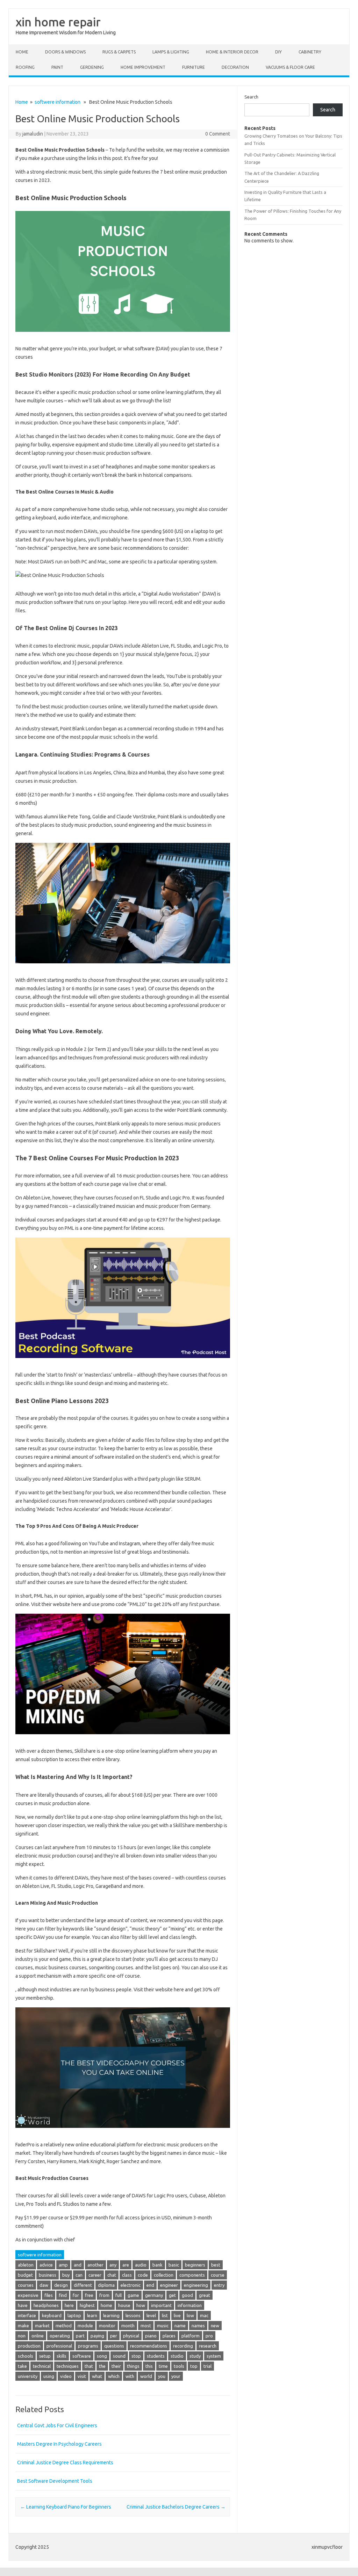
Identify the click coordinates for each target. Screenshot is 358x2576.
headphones (46, 2305)
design (61, 2285)
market (42, 2326)
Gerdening (92, 67)
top (194, 2366)
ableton (26, 2265)
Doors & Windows (65, 52)
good (187, 2295)
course (218, 2275)
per (114, 2336)
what (97, 2376)
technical (42, 2366)
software (82, 2356)
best (216, 2265)
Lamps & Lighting (171, 52)
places (169, 2336)
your (176, 2376)
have (23, 2305)
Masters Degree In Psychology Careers (59, 2444)
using (49, 2376)
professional (59, 2346)
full (119, 2295)
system (214, 2356)
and (78, 2265)
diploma (106, 2285)
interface (27, 2315)
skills (62, 2356)
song (102, 2356)
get (172, 2295)
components (192, 2275)
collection (164, 2275)
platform (191, 2336)
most (146, 2326)
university (28, 2376)
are (126, 2265)
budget (25, 2275)
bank (157, 2265)
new (215, 2326)
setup (45, 2356)
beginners (195, 2265)
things (133, 2366)
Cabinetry (310, 52)
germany (154, 2295)
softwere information (58, 102)
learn (92, 2315)
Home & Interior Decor (232, 52)
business (48, 2275)
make (23, 2326)
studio (177, 2356)
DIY (278, 52)
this (149, 2366)
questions (114, 2346)
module (85, 2326)
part (80, 2336)
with (130, 2376)
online (38, 2336)
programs (88, 2346)
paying (97, 2336)
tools (179, 2366)
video (66, 2376)
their (116, 2366)
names (198, 2326)
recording (183, 2346)
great (205, 2295)
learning (111, 2315)
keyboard (52, 2315)
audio (141, 2265)
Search (251, 97)
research (208, 2346)
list (165, 2315)
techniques (68, 2366)
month (128, 2326)
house (124, 2305)
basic (174, 2265)
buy (66, 2275)
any (113, 2265)
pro (209, 2336)
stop (136, 2356)
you (162, 2376)
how (141, 2305)
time (163, 2366)
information (190, 2305)
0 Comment (218, 134)
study (195, 2356)
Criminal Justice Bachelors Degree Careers (176, 2507)
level (151, 2315)
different (83, 2285)
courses (26, 2285)
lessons (133, 2315)
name (180, 2326)
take (22, 2366)
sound (119, 2356)
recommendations (149, 2346)
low (190, 2315)
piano (151, 2336)
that (89, 2366)
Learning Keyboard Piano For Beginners (66, 2507)
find (63, 2295)
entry (219, 2285)
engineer (169, 2285)
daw (44, 2285)
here (69, 2305)
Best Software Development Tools (55, 2481)
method (64, 2326)
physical (131, 2336)
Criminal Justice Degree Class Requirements (65, 2462)
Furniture (194, 67)
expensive (28, 2295)
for (76, 2295)
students (156, 2356)
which (114, 2376)
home (106, 2305)
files (49, 2295)
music (163, 2326)
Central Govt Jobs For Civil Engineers (57, 2425)
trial (207, 2366)
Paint (57, 67)
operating (60, 2336)
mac (204, 2315)
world (146, 2376)
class (127, 2275)
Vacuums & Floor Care (290, 67)
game (133, 2295)
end (150, 2285)
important (161, 2305)
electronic (131, 2285)
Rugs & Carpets (119, 52)
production (29, 2346)
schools (26, 2356)
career (95, 2275)
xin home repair (58, 22)
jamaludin (33, 134)
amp (63, 2265)
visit (82, 2376)
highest (87, 2305)
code (143, 2275)
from (104, 2295)
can (79, 2275)
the (102, 2366)
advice (46, 2265)
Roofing (25, 67)
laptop (74, 2315)
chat (112, 2275)
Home (22, 52)
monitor (107, 2326)
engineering (196, 2285)
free (89, 2295)
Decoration (235, 67)
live (177, 2315)
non (22, 2336)
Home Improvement (143, 67)
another (95, 2265)
